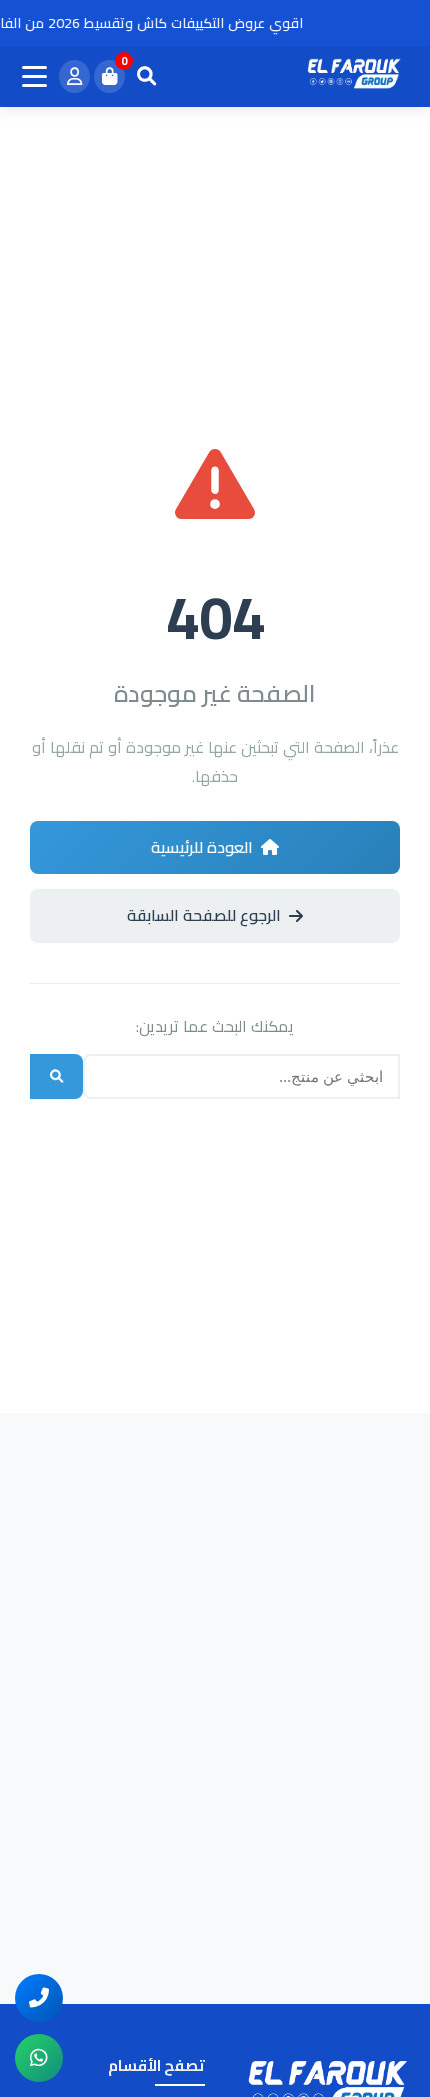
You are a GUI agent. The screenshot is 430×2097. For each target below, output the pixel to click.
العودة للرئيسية (202, 847)
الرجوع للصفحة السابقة (204, 915)
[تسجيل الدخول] (74, 77)
